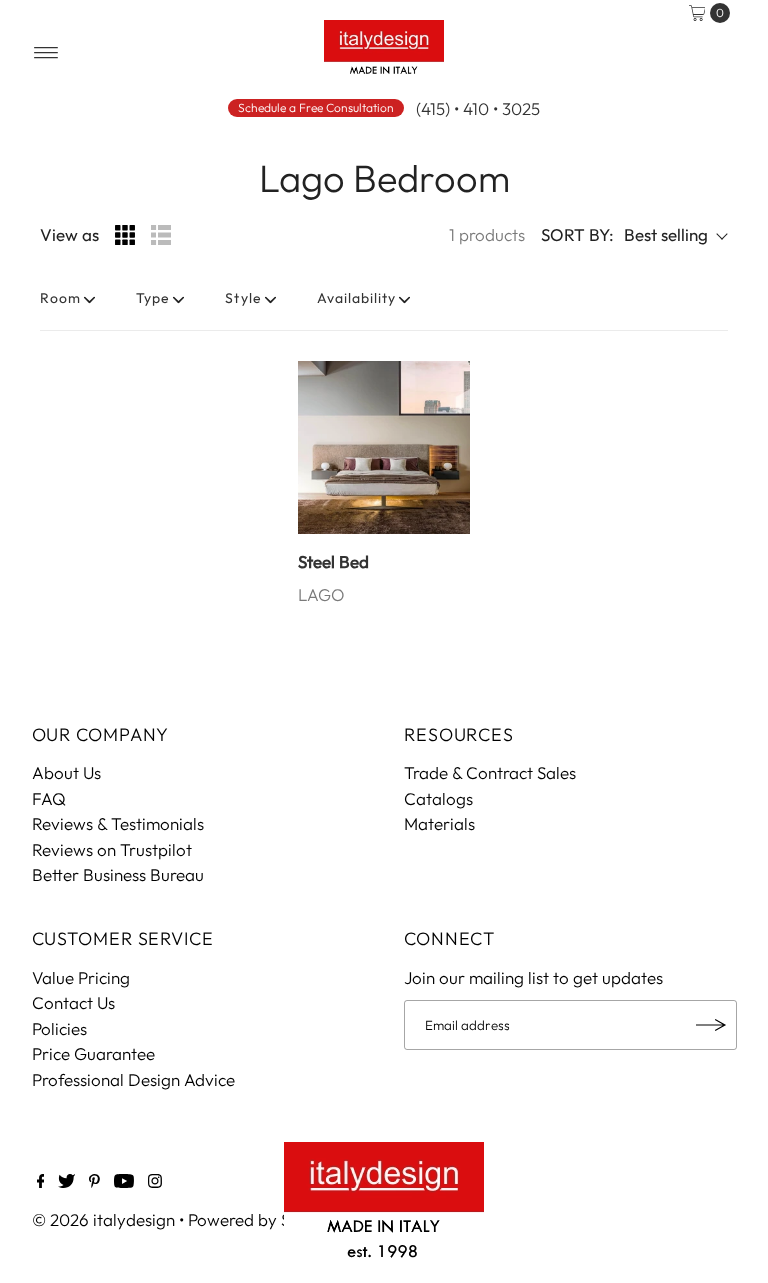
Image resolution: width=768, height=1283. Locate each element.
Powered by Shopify (263, 1219)
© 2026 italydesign (103, 1219)
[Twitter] (66, 1182)
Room (60, 298)
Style (243, 298)
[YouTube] (124, 1182)
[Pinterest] (94, 1182)
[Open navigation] (46, 53)
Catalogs (438, 798)
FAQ (49, 798)
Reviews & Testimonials (118, 823)
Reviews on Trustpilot (112, 849)
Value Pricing (81, 977)
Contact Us (73, 1002)
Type (153, 298)
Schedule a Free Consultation (316, 107)
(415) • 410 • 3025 (478, 108)
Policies (59, 1028)
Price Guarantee (93, 1053)
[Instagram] (155, 1182)
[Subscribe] (712, 1025)
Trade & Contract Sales (490, 772)
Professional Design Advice (133, 1079)
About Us (66, 772)
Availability (357, 298)
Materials (439, 823)
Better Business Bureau (118, 874)
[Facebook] (41, 1182)
